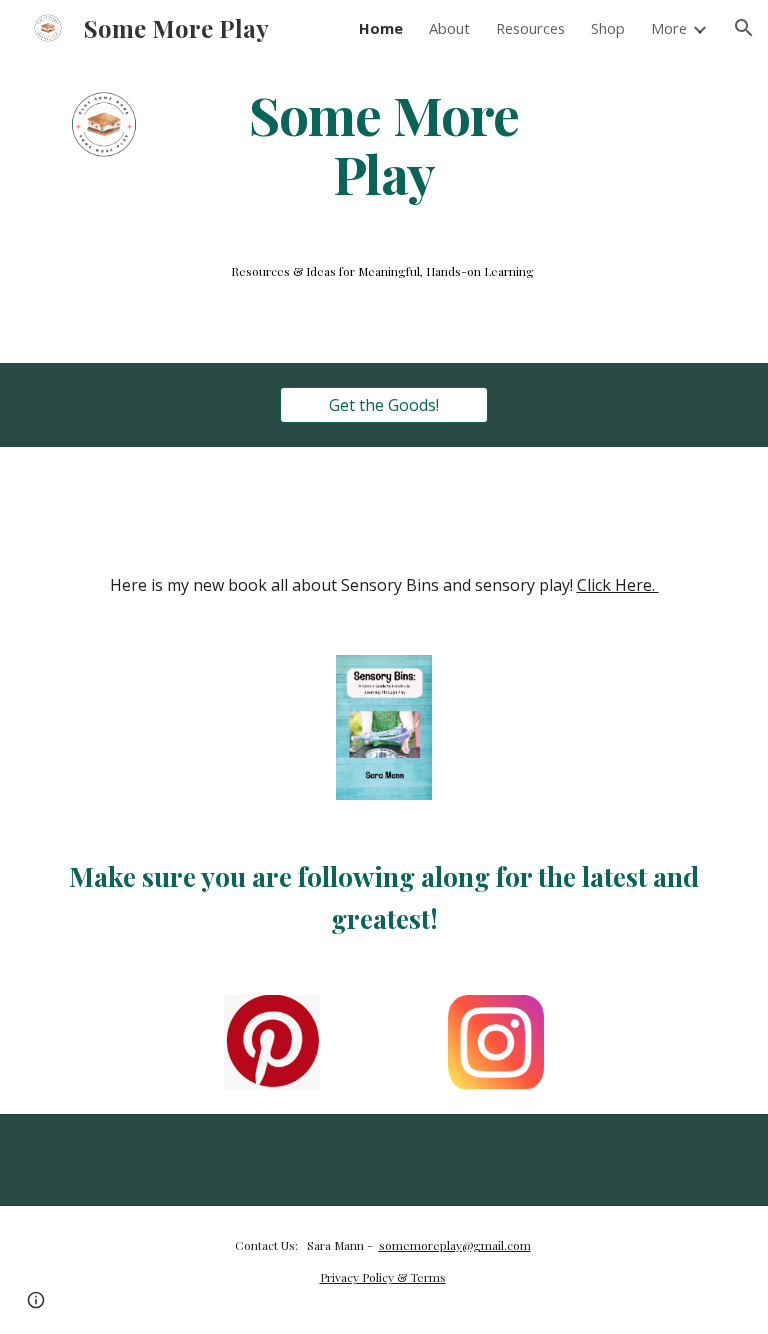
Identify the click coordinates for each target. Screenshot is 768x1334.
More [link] (669, 28)
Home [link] (381, 28)
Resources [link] (530, 28)
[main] (383, 143)
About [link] (449, 28)
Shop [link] (608, 28)
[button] (744, 28)
